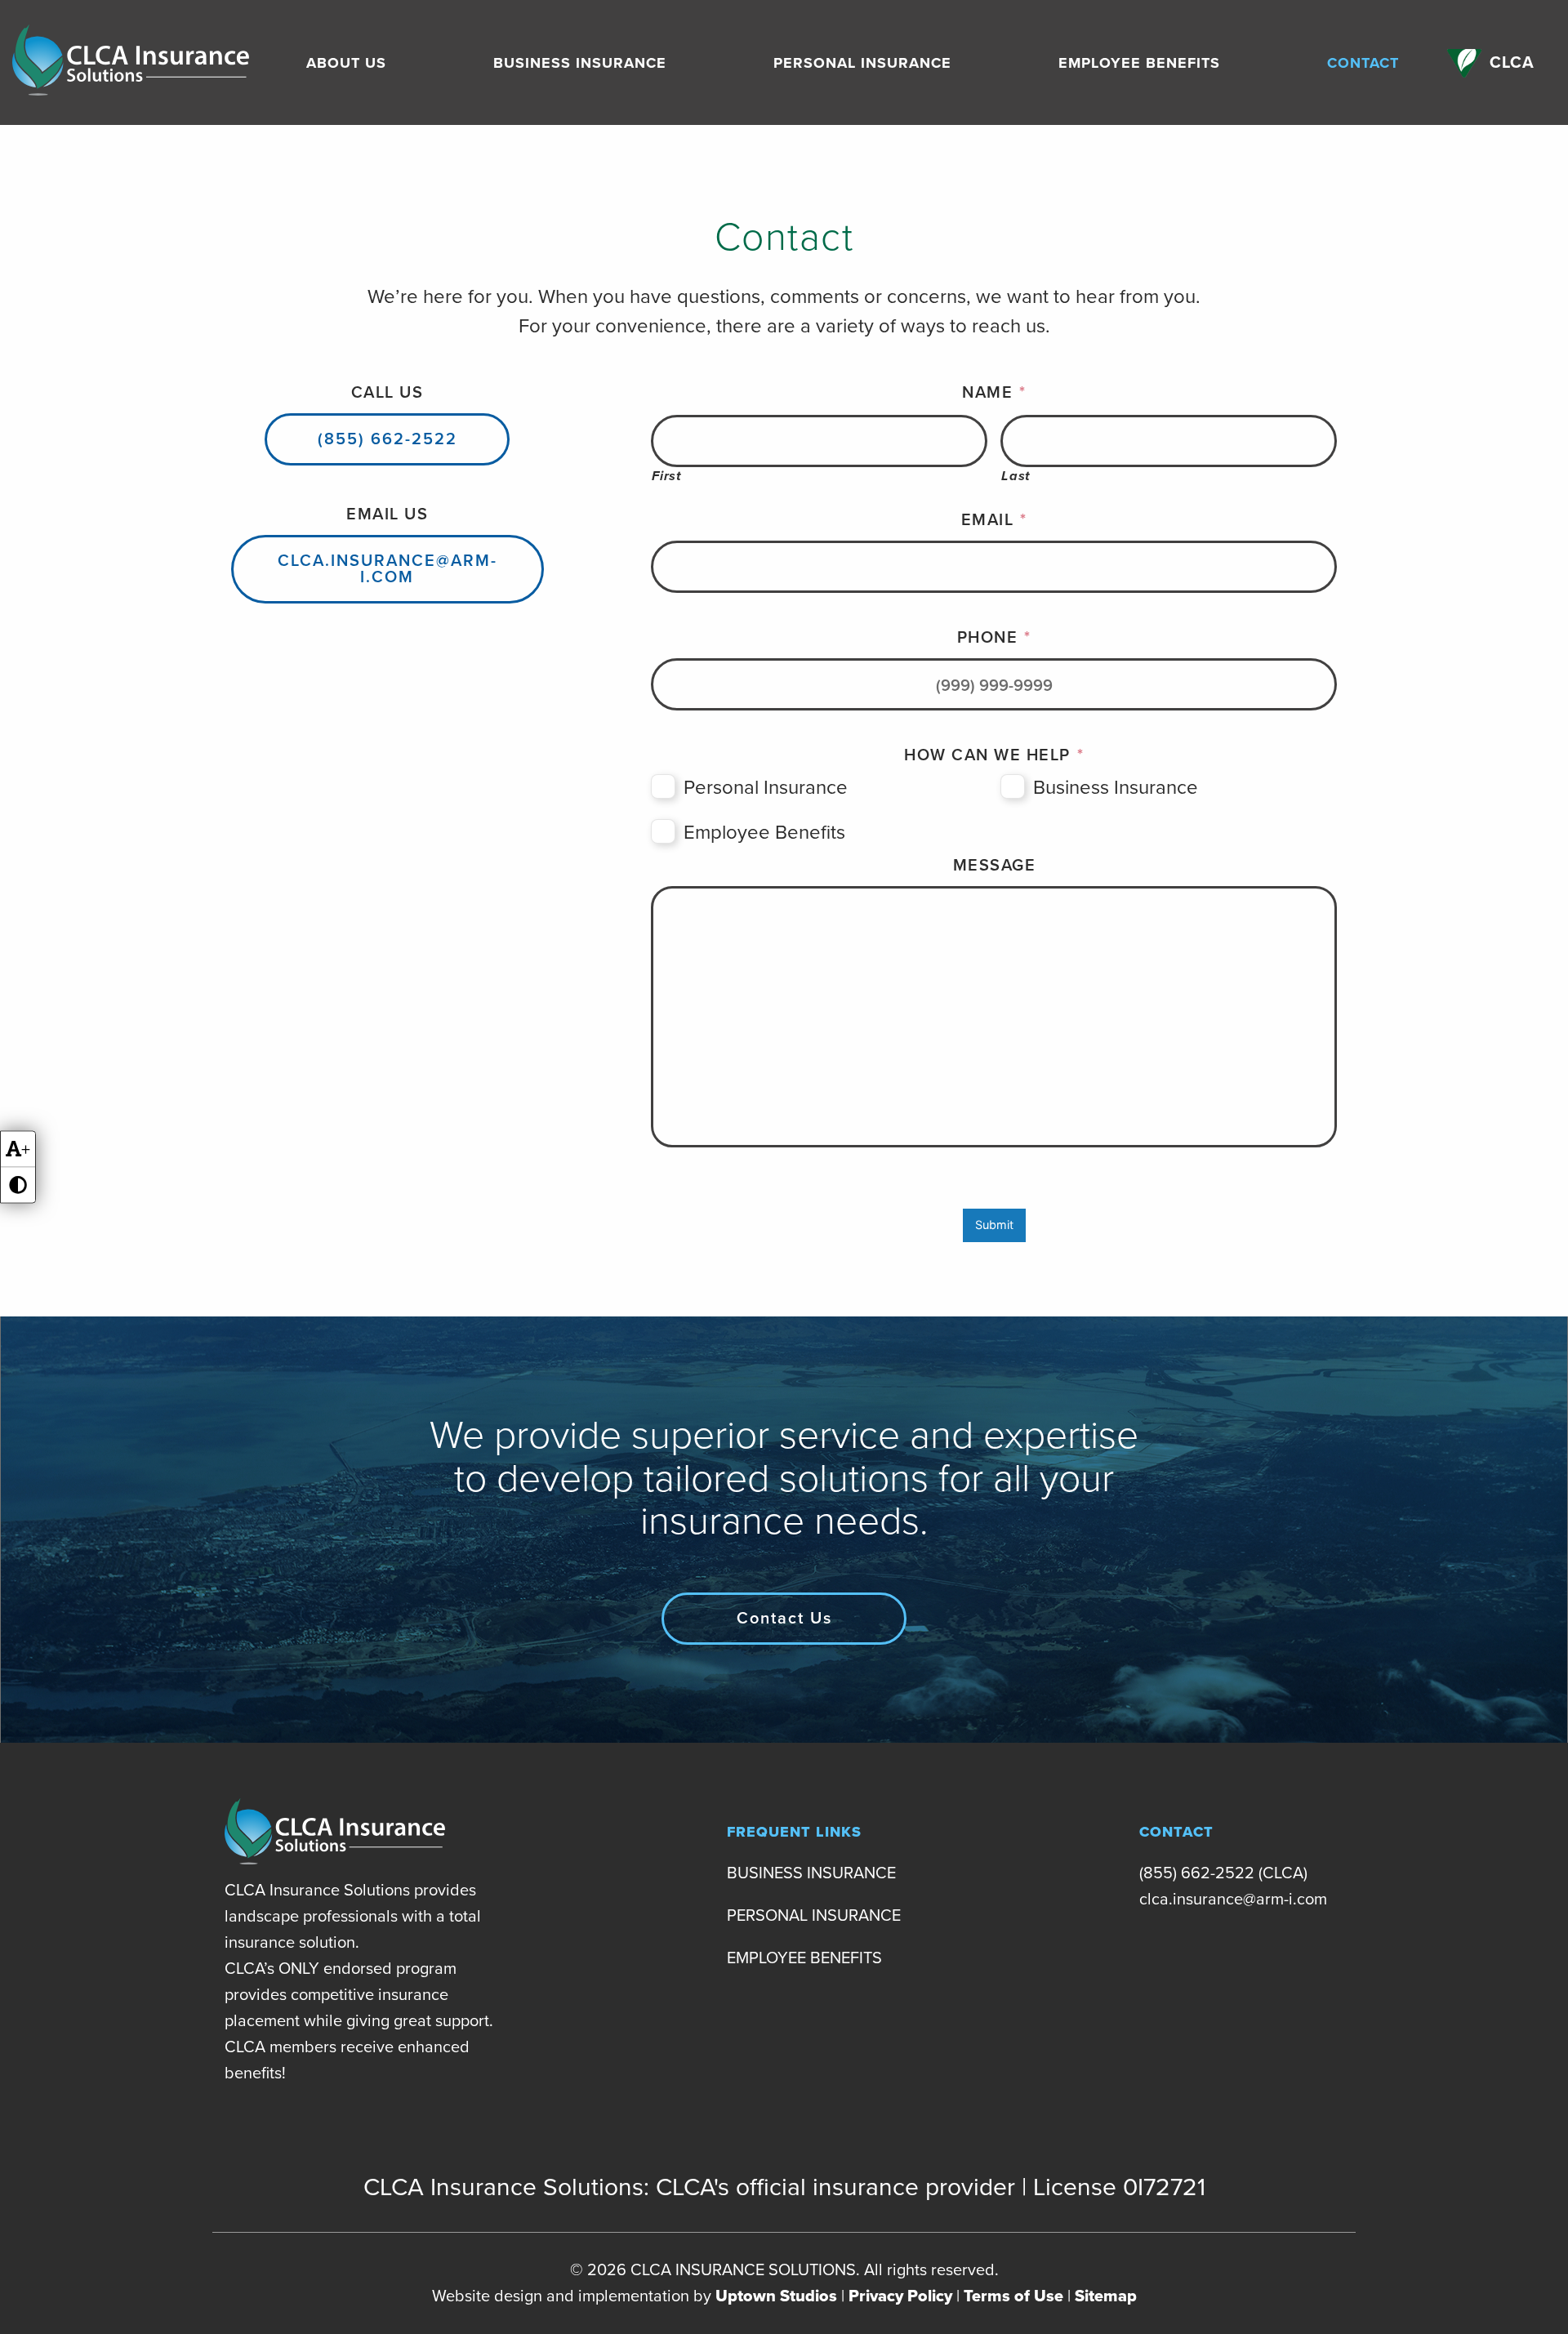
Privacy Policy (900, 2296)
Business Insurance (580, 63)
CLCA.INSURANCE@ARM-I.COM (388, 569)
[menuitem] (346, 63)
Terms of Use (1013, 2296)
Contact (1363, 63)
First (666, 477)
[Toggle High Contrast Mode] (18, 1185)
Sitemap (1106, 2296)
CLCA (1512, 63)
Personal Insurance (862, 63)
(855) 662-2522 (388, 439)
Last (1016, 477)
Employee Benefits (1139, 63)
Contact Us (784, 1619)
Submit (994, 1225)
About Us (346, 63)
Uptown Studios (776, 2296)
